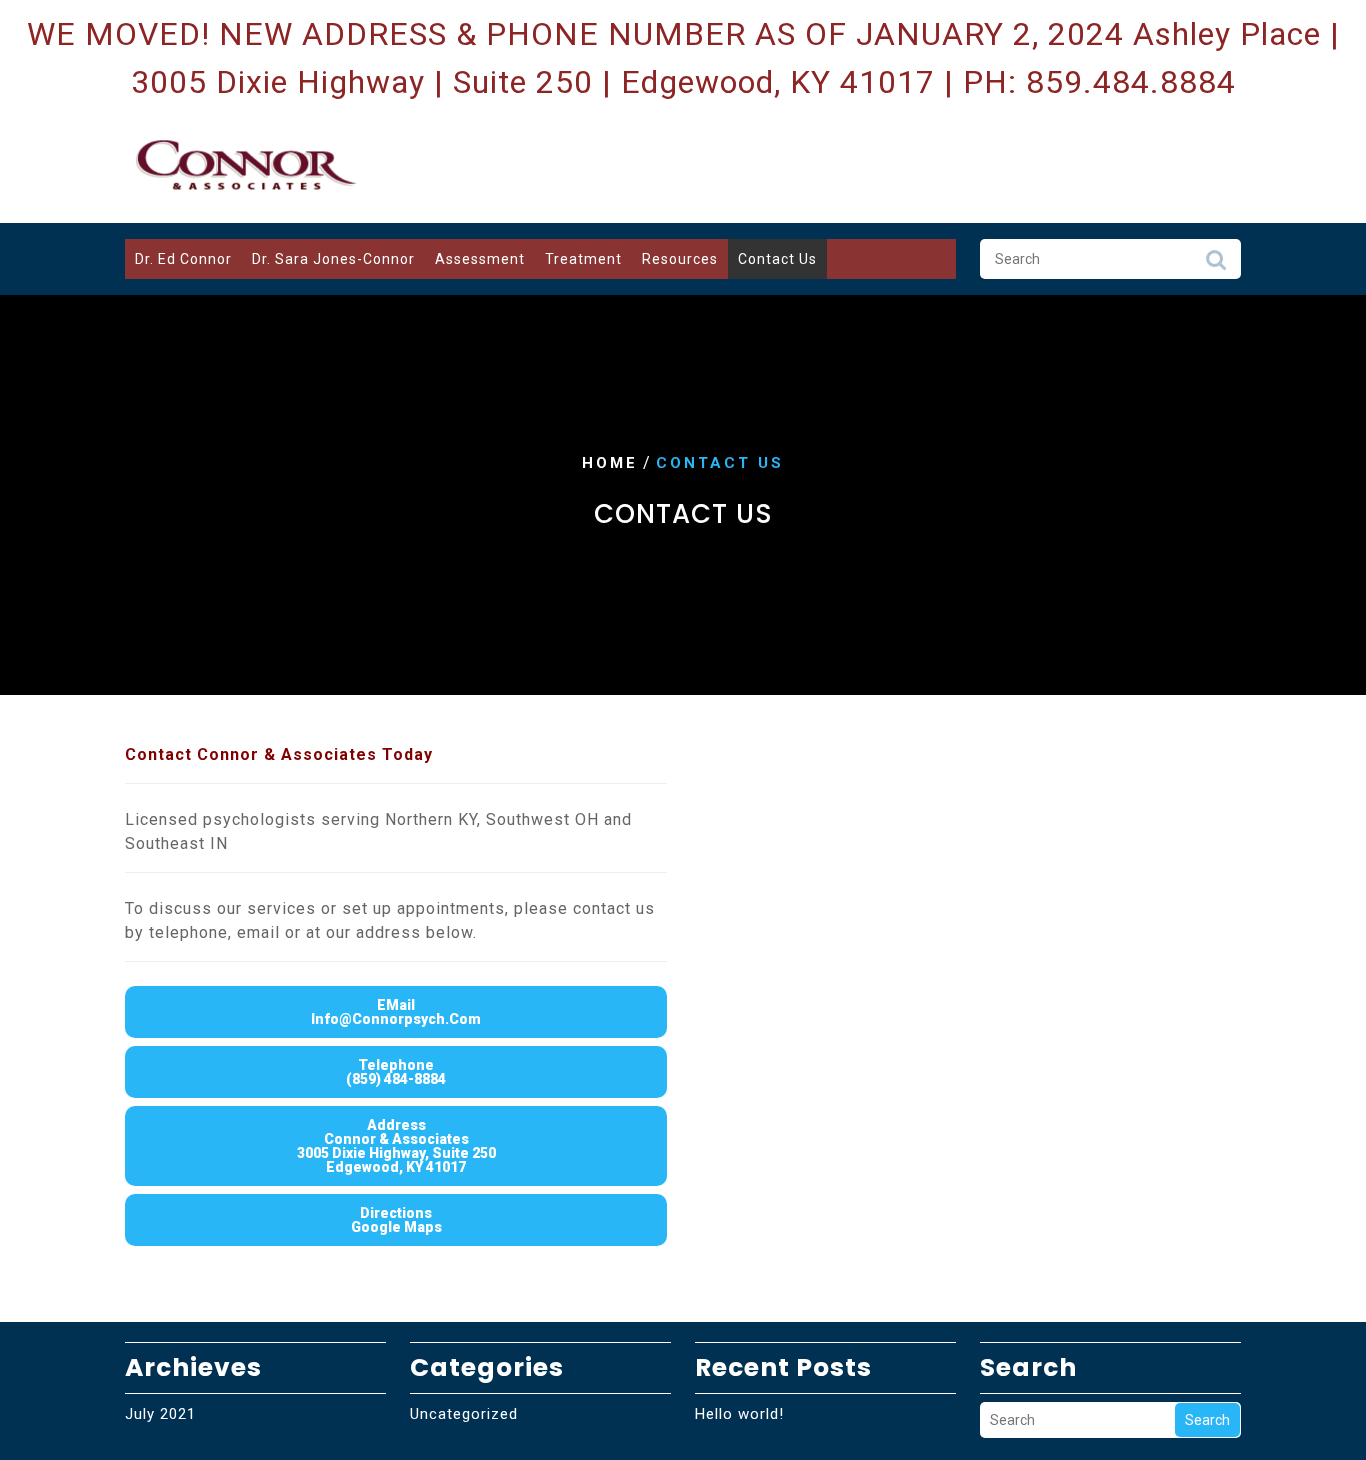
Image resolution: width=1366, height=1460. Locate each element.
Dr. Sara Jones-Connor (333, 259)
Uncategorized (464, 1414)
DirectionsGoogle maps (396, 1220)
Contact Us (777, 259)
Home (610, 463)
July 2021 (160, 1414)
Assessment (480, 259)
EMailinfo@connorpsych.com (396, 1012)
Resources (680, 259)
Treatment (583, 259)
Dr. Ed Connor (183, 259)
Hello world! (739, 1414)
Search (1216, 265)
